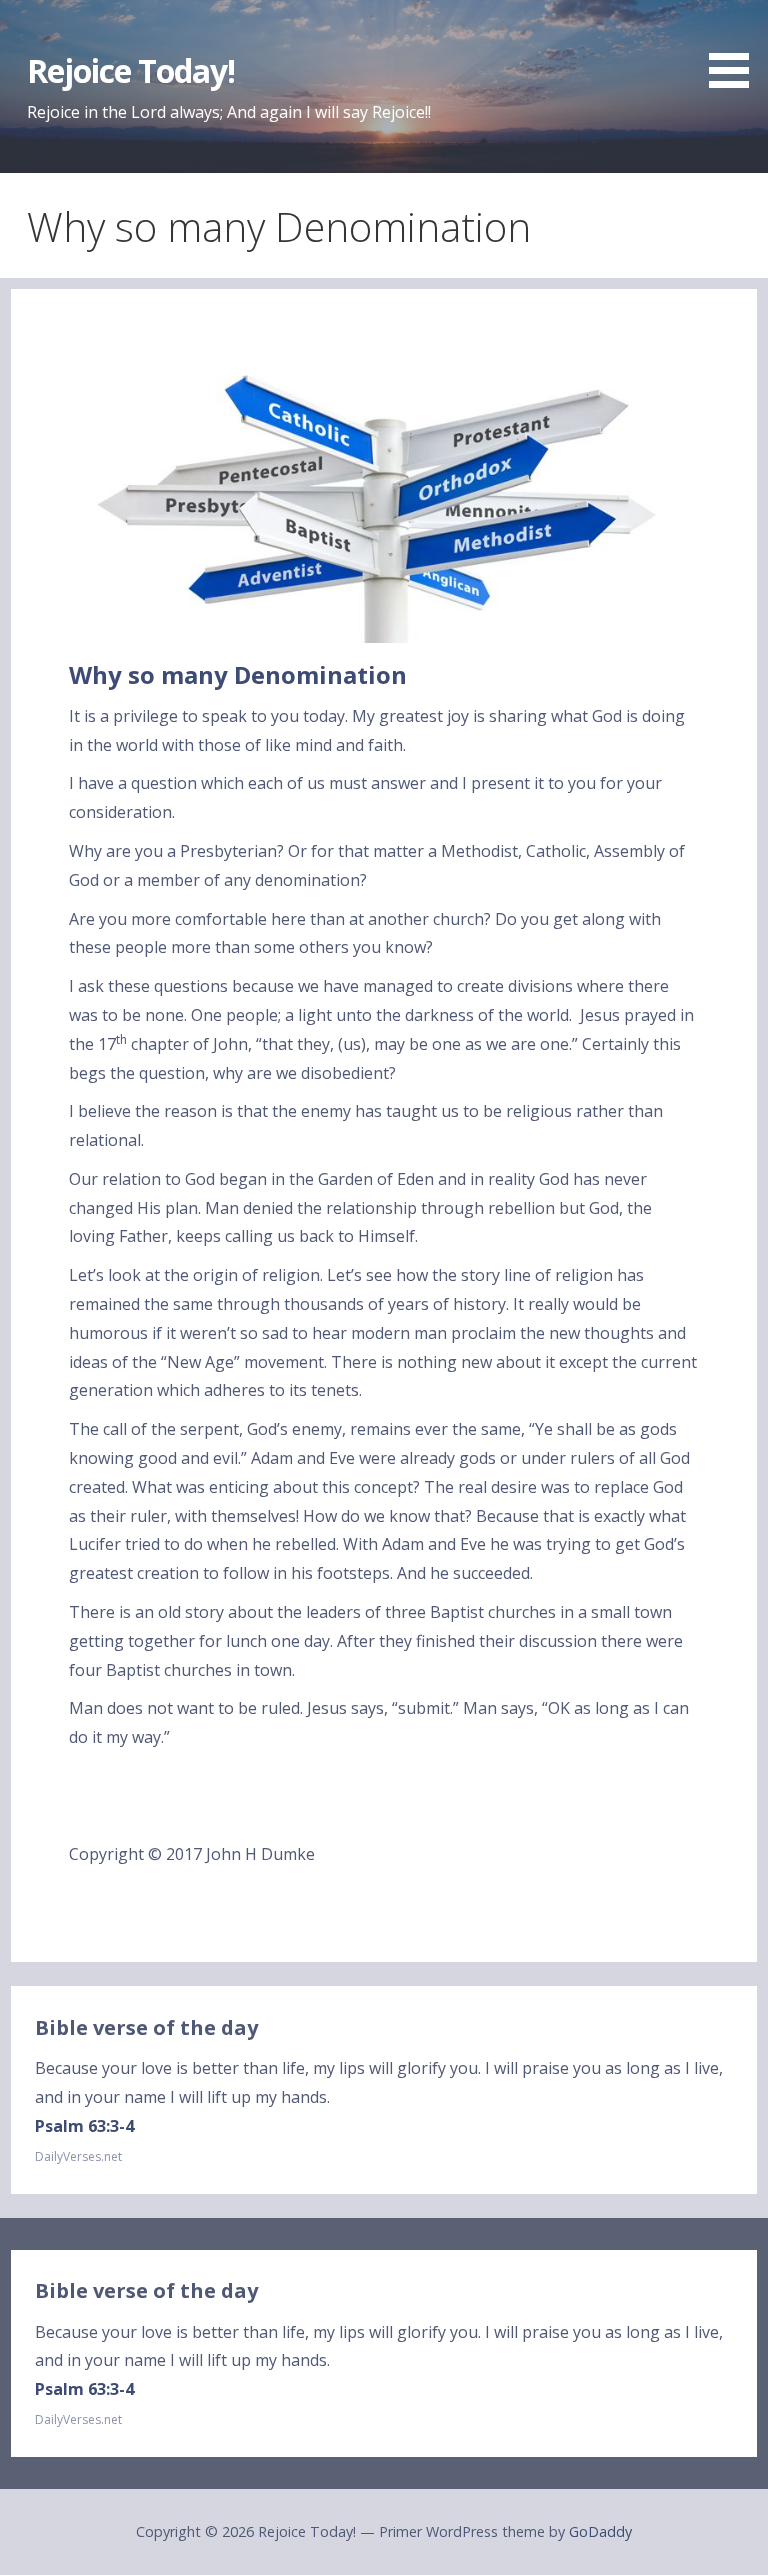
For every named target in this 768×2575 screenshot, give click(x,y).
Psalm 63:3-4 (84, 2126)
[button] (736, 47)
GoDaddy (600, 2531)
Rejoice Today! (131, 70)
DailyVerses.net (78, 2156)
